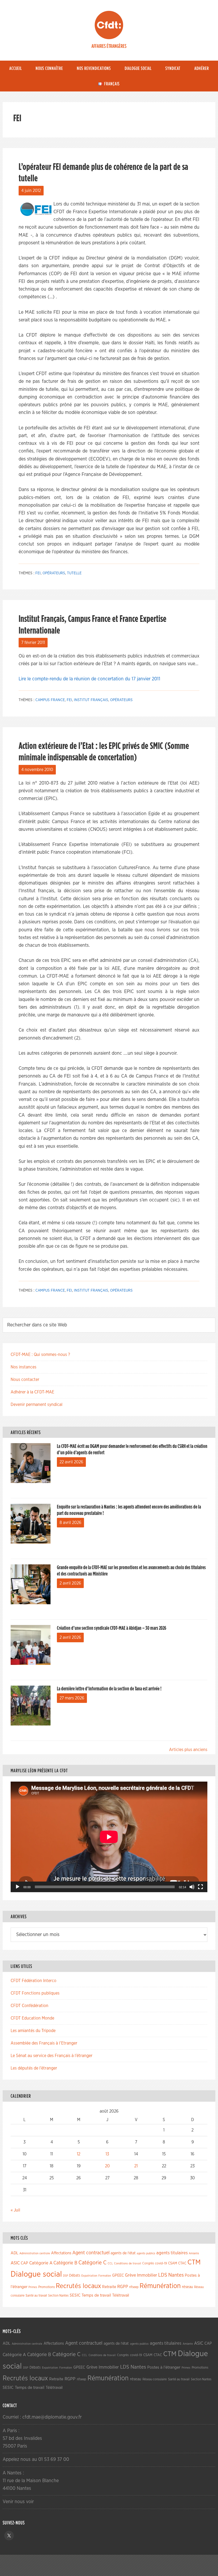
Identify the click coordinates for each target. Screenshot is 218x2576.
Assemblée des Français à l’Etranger (44, 2043)
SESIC (75, 2295)
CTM (194, 2262)
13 (107, 2154)
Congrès (148, 2263)
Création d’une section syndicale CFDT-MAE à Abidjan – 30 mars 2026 (112, 1628)
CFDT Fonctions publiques (35, 1993)
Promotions (47, 2287)
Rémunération (160, 2286)
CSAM (173, 2263)
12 (79, 2154)
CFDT (109, 25)
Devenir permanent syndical (37, 1405)
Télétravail (121, 2295)
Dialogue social (36, 2274)
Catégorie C (93, 2263)
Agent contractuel (91, 2253)
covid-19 (161, 2263)
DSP (66, 2276)
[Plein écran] (200, 1887)
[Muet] (192, 1887)
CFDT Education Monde (32, 2018)
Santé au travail (36, 2296)
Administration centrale (35, 2253)
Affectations (61, 2253)
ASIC (15, 2263)
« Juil (15, 2210)
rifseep (134, 2287)
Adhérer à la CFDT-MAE (32, 1392)
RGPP (123, 2287)
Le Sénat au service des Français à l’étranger (52, 2056)
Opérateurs (54, 573)
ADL (14, 2253)
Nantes (176, 2275)
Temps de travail (96, 2295)
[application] (109, 1837)
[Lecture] (18, 1887)
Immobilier (147, 2275)
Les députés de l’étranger (34, 2068)
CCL (110, 2263)
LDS (163, 2275)
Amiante (194, 2253)
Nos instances (24, 1367)
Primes (33, 2287)
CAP (24, 2263)
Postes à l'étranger (164, 2367)
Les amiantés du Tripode (33, 2031)
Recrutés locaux (78, 2286)
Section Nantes (58, 2296)
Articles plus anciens (188, 1750)
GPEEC (118, 2275)
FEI (38, 573)
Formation (105, 2276)
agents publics (146, 2253)
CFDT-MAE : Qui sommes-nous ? (40, 1355)
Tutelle (74, 573)
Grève (130, 2275)
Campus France (50, 700)
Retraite (109, 2287)
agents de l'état (123, 2253)
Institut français (91, 700)
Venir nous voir (18, 2502)
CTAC (182, 2263)
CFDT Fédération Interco (33, 1981)
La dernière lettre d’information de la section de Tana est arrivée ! (109, 1689)
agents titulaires (172, 2253)
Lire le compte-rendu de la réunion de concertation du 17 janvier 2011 (89, 679)
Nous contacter (25, 1380)
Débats (75, 2276)
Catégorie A (41, 2263)
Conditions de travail (128, 2263)
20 (107, 2166)
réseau (187, 2287)
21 (136, 2166)
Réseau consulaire (155, 2379)
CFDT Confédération (30, 2006)
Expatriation (89, 2276)
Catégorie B (65, 2263)
